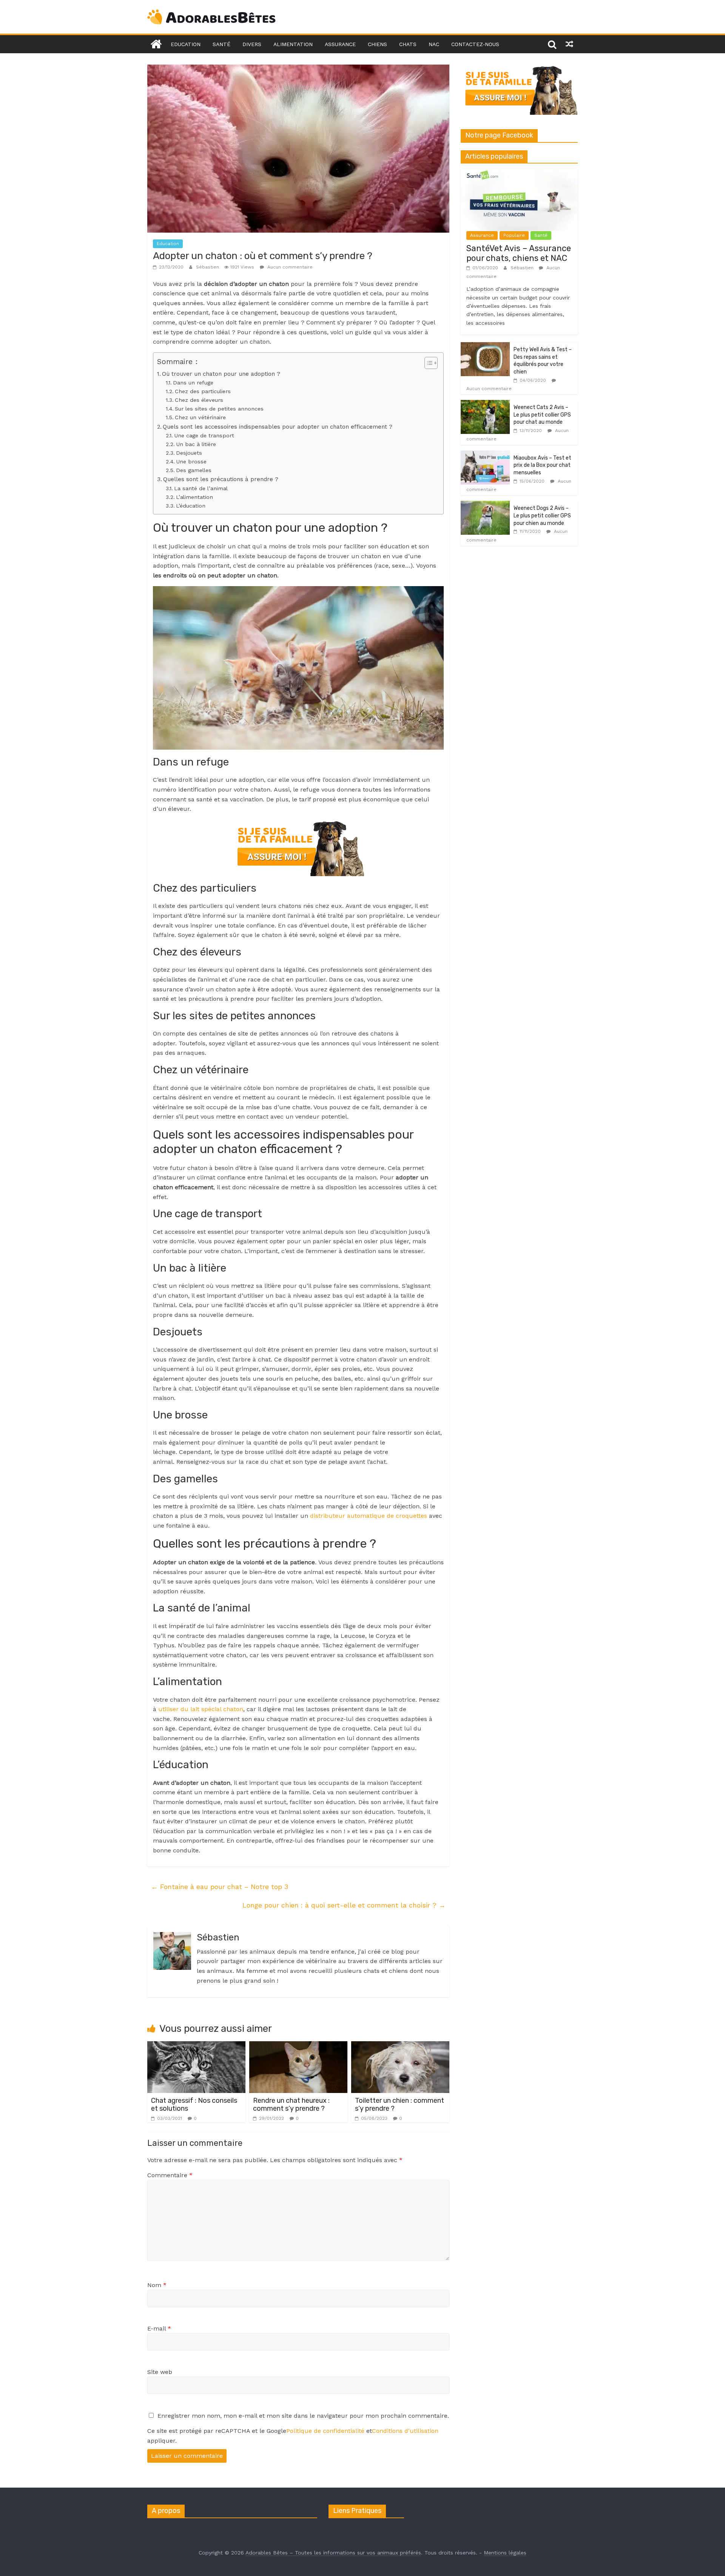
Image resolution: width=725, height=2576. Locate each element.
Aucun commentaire (289, 267)
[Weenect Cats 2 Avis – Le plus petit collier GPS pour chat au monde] (485, 404)
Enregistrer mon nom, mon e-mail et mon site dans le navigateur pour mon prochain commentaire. (303, 2416)
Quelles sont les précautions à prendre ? (221, 479)
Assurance (340, 44)
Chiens (377, 44)
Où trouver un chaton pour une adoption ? (221, 374)
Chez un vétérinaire (200, 418)
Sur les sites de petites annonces (219, 409)
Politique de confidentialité (325, 2431)
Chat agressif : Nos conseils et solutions (194, 2105)
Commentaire (170, 2175)
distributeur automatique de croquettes (369, 1516)
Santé (221, 44)
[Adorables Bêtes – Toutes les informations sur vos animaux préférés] (156, 44)
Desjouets (189, 453)
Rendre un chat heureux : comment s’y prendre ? (291, 2105)
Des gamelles (194, 470)
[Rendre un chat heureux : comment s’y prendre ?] (298, 2046)
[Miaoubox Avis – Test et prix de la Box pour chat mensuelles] (485, 455)
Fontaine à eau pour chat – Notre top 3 (220, 1887)
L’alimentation (194, 497)
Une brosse (191, 462)
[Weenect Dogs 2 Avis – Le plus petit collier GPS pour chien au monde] (485, 505)
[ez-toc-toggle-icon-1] (427, 363)
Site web (160, 2372)
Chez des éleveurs (199, 400)
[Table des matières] (431, 363)
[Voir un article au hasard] (569, 44)
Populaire (514, 235)
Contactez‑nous (475, 44)
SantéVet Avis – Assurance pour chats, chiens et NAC (519, 253)
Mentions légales (505, 2553)
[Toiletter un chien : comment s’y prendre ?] (400, 2046)
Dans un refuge (193, 383)
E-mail (159, 2328)
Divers (252, 44)
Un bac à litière (196, 444)
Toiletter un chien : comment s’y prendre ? (400, 2105)
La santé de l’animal (201, 488)
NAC (434, 44)
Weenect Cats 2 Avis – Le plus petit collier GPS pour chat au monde (542, 415)
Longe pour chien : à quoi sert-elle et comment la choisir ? (344, 1905)
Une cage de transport (204, 436)
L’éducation (191, 506)
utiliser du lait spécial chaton (201, 1709)
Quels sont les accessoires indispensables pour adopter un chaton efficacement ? (278, 427)
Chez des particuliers (203, 391)
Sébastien (208, 267)
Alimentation (293, 44)
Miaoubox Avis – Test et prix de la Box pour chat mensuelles (542, 465)
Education (186, 44)
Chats (408, 44)
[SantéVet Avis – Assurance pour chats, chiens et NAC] (519, 173)
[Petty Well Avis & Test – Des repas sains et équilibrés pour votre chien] (485, 346)
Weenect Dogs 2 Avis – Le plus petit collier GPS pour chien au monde (542, 516)
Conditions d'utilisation (405, 2431)
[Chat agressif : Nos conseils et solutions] (196, 2046)
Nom (157, 2285)
